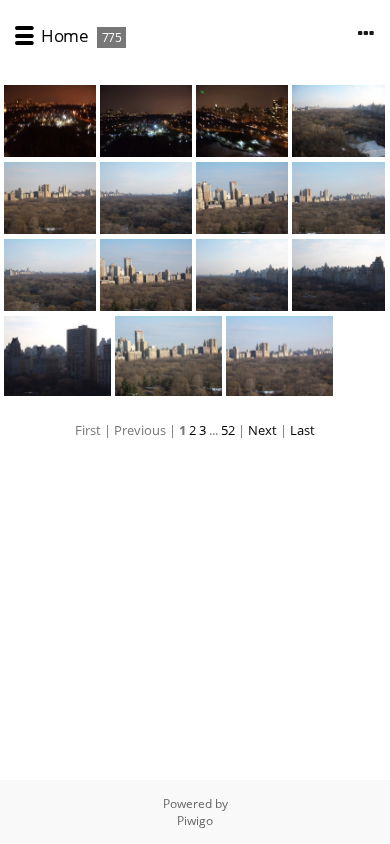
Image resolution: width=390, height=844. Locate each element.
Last (302, 430)
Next (262, 430)
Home (64, 35)
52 (228, 430)
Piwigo (195, 820)
